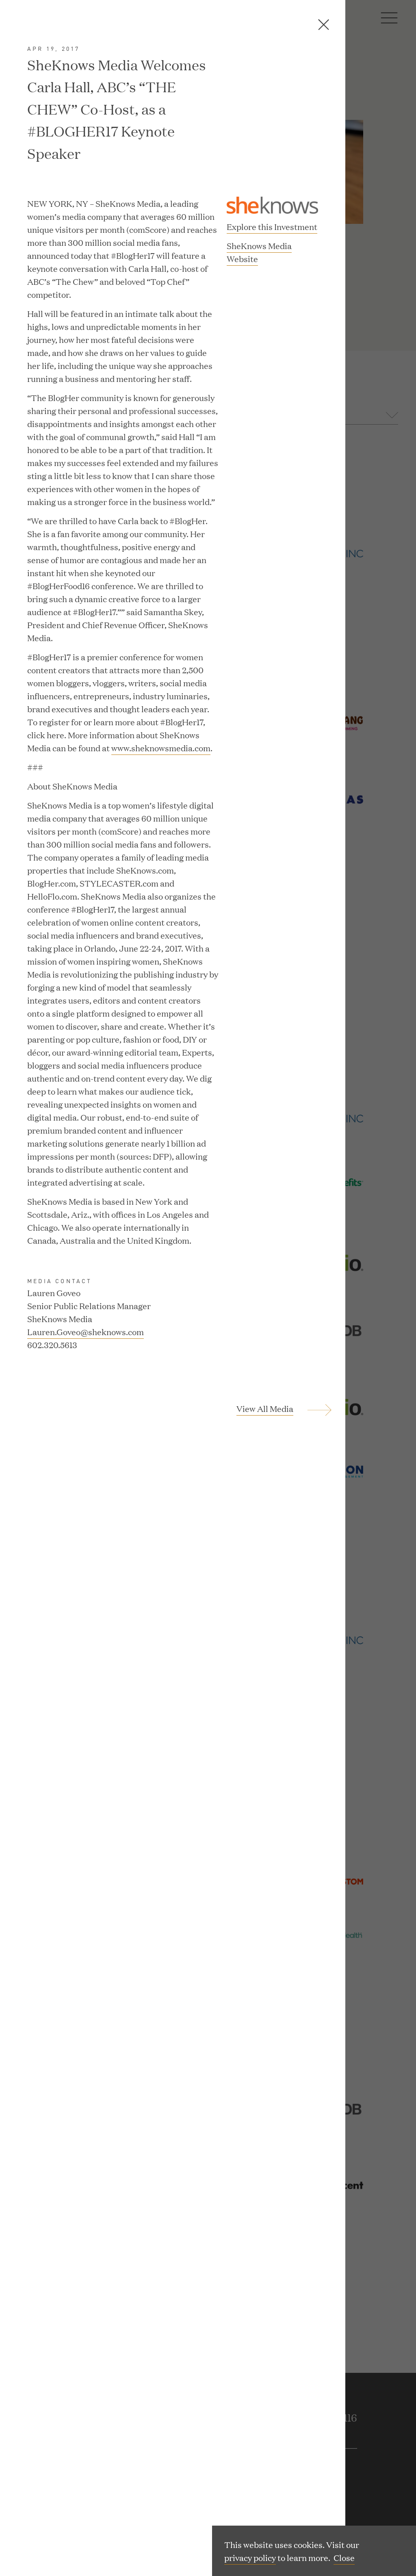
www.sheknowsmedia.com (161, 748)
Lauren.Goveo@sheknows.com (86, 1331)
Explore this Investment (272, 226)
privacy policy (250, 2557)
